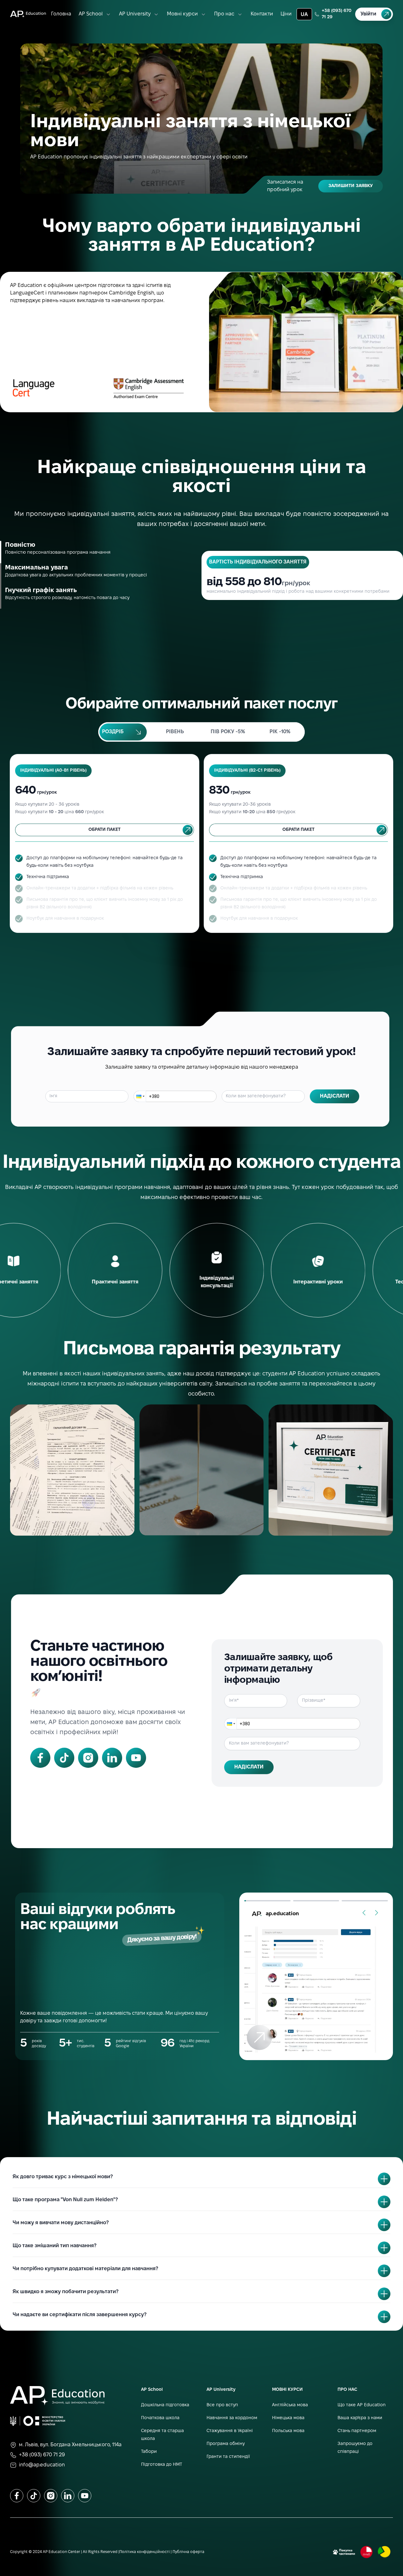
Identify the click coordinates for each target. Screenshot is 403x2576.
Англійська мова (290, 2405)
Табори (149, 2452)
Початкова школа (160, 2418)
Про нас (224, 14)
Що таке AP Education (362, 2405)
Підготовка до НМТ (162, 2465)
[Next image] (377, 1913)
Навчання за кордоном (232, 2418)
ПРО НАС (347, 2390)
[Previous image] (364, 1913)
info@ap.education (42, 2465)
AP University (135, 14)
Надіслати (335, 1096)
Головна (61, 14)
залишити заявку (351, 186)
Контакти (262, 14)
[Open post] (316, 1990)
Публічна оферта (188, 2552)
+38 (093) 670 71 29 (337, 14)
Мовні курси (182, 14)
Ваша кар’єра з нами (360, 2418)
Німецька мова (288, 2418)
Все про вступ (222, 2405)
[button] (140, 1096)
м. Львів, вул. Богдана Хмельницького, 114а (70, 2445)
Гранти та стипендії (228, 2457)
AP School (91, 14)
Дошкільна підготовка (165, 2405)
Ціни (286, 14)
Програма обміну (226, 2444)
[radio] (123, 732)
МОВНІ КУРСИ (287, 2390)
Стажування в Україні (230, 2431)
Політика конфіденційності (145, 2552)
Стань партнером (357, 2431)
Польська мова (288, 2431)
